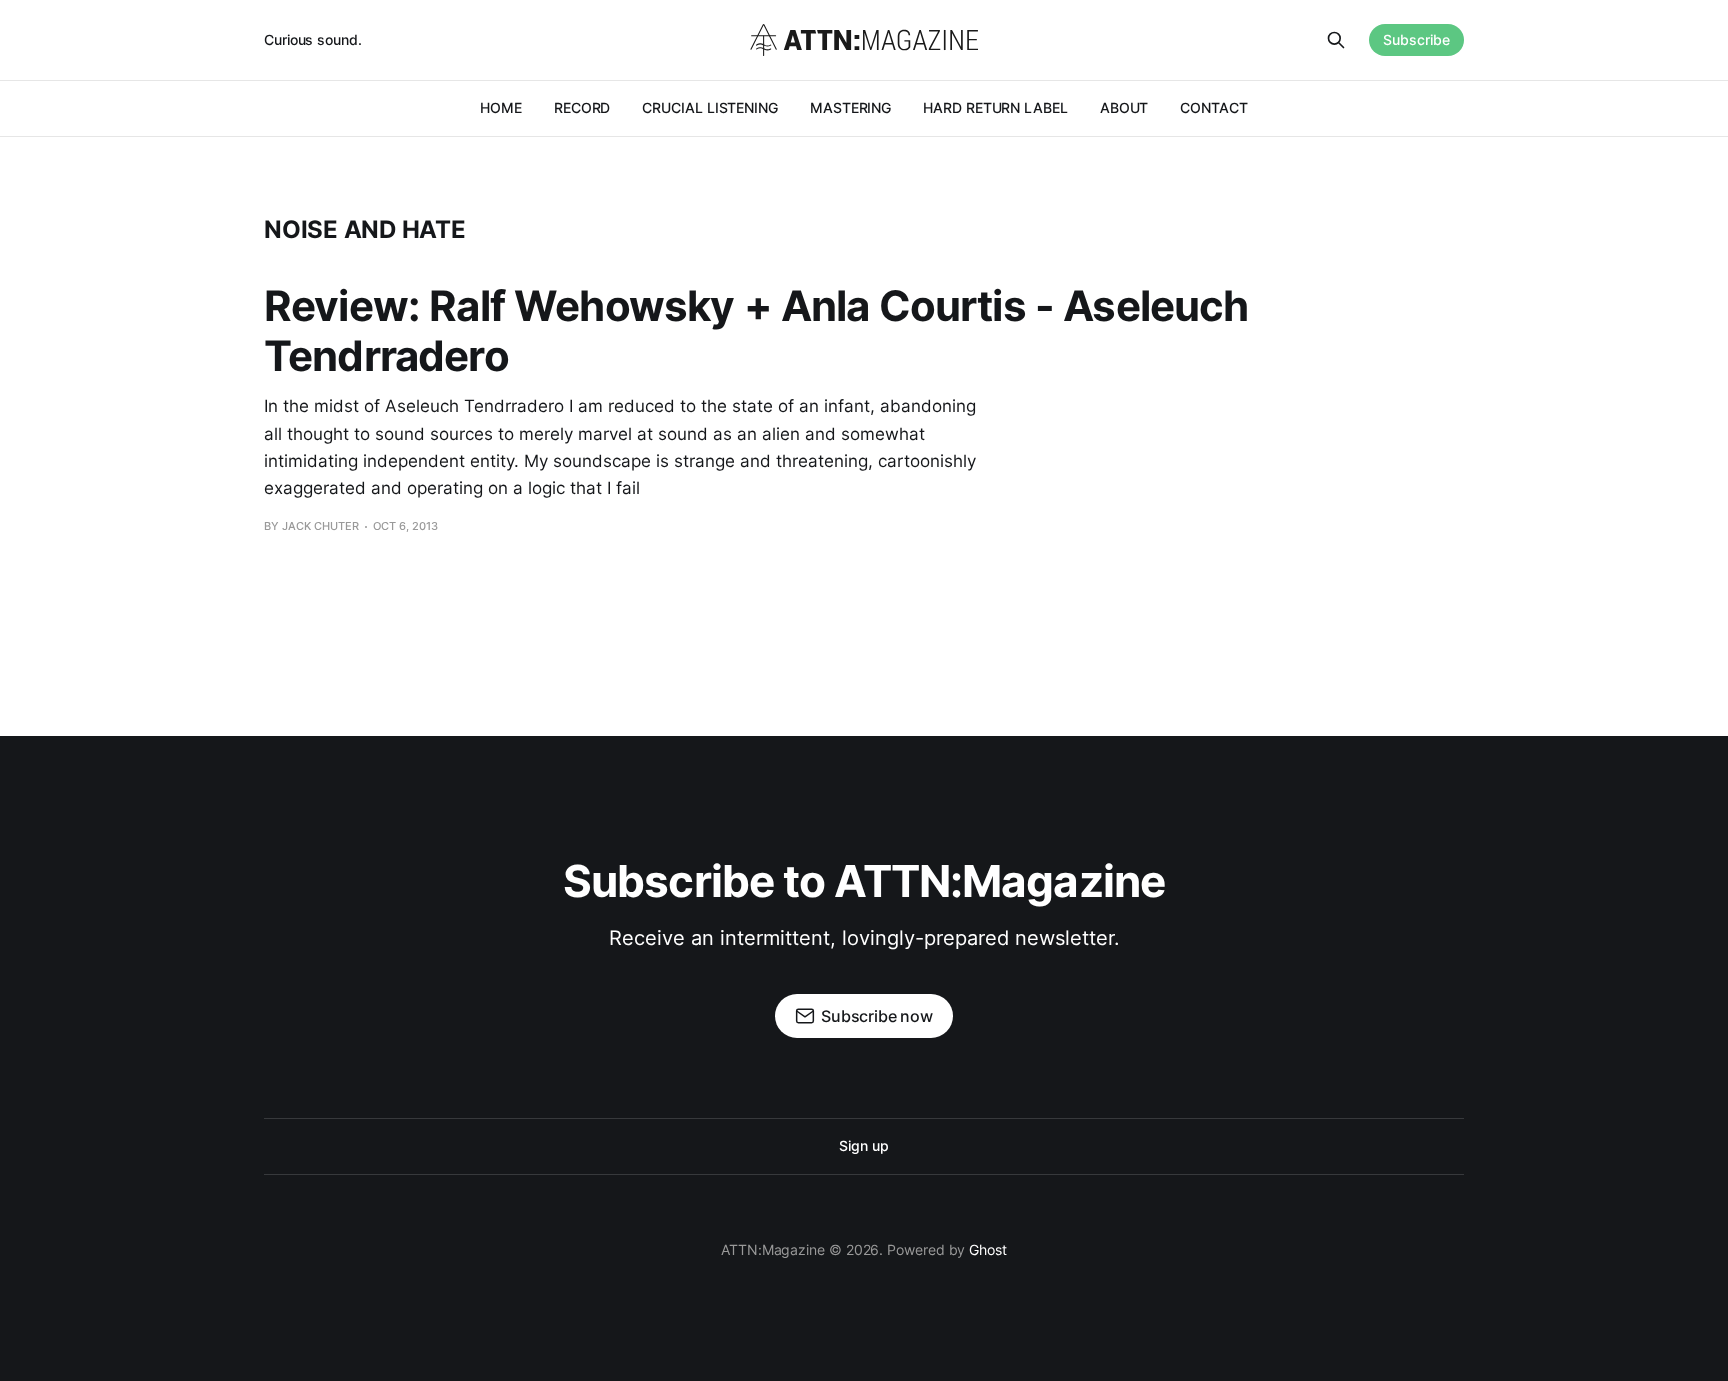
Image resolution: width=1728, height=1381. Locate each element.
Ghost (988, 1249)
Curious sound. (313, 39)
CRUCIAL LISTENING (710, 107)
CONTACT (1213, 107)
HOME (501, 107)
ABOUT (1124, 107)
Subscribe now (877, 1016)
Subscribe (1416, 39)
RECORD (582, 107)
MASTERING (850, 107)
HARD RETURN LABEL (995, 107)
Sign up (863, 1145)
